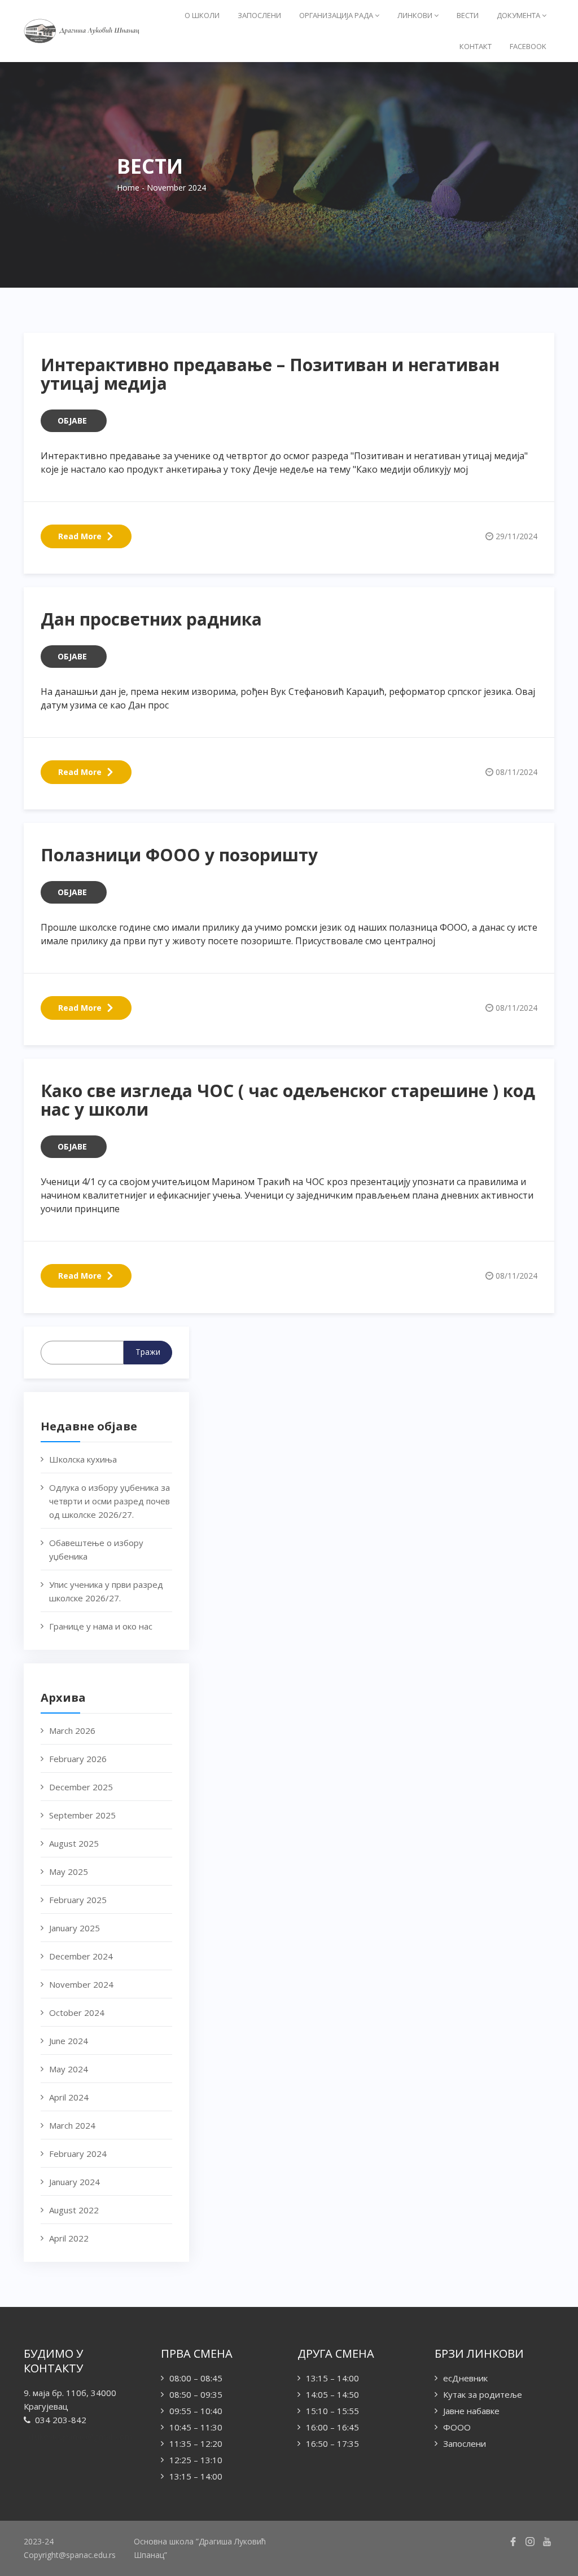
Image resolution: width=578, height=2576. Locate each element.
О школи (202, 15)
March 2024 (72, 2125)
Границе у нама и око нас (101, 1626)
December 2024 (81, 1956)
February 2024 (78, 2154)
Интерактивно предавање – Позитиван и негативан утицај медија (270, 374)
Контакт (476, 46)
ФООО (457, 2427)
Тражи (148, 1352)
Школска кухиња (83, 1459)
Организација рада (337, 15)
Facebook (528, 46)
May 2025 (69, 1872)
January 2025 (75, 1928)
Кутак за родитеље (483, 2394)
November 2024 (81, 1984)
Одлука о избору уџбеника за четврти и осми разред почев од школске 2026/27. (110, 1501)
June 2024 (69, 2041)
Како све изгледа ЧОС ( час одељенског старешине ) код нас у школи (288, 1100)
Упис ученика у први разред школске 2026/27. (106, 1591)
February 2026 (78, 1759)
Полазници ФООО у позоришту (179, 855)
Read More (80, 536)
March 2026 (72, 1730)
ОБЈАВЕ (72, 420)
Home (128, 188)
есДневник (465, 2378)
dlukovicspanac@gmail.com (80, 2436)
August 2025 (74, 1843)
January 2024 (75, 2182)
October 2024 (77, 2013)
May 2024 (69, 2069)
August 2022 (74, 2210)
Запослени (259, 15)
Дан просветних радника (151, 619)
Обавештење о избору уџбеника (96, 1549)
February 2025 (78, 1900)
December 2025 (81, 1787)
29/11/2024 (516, 536)
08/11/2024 (516, 772)
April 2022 (69, 2238)
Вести (468, 15)
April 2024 (69, 2097)
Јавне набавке (471, 2411)
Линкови (416, 15)
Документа (519, 15)
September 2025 (82, 1815)
